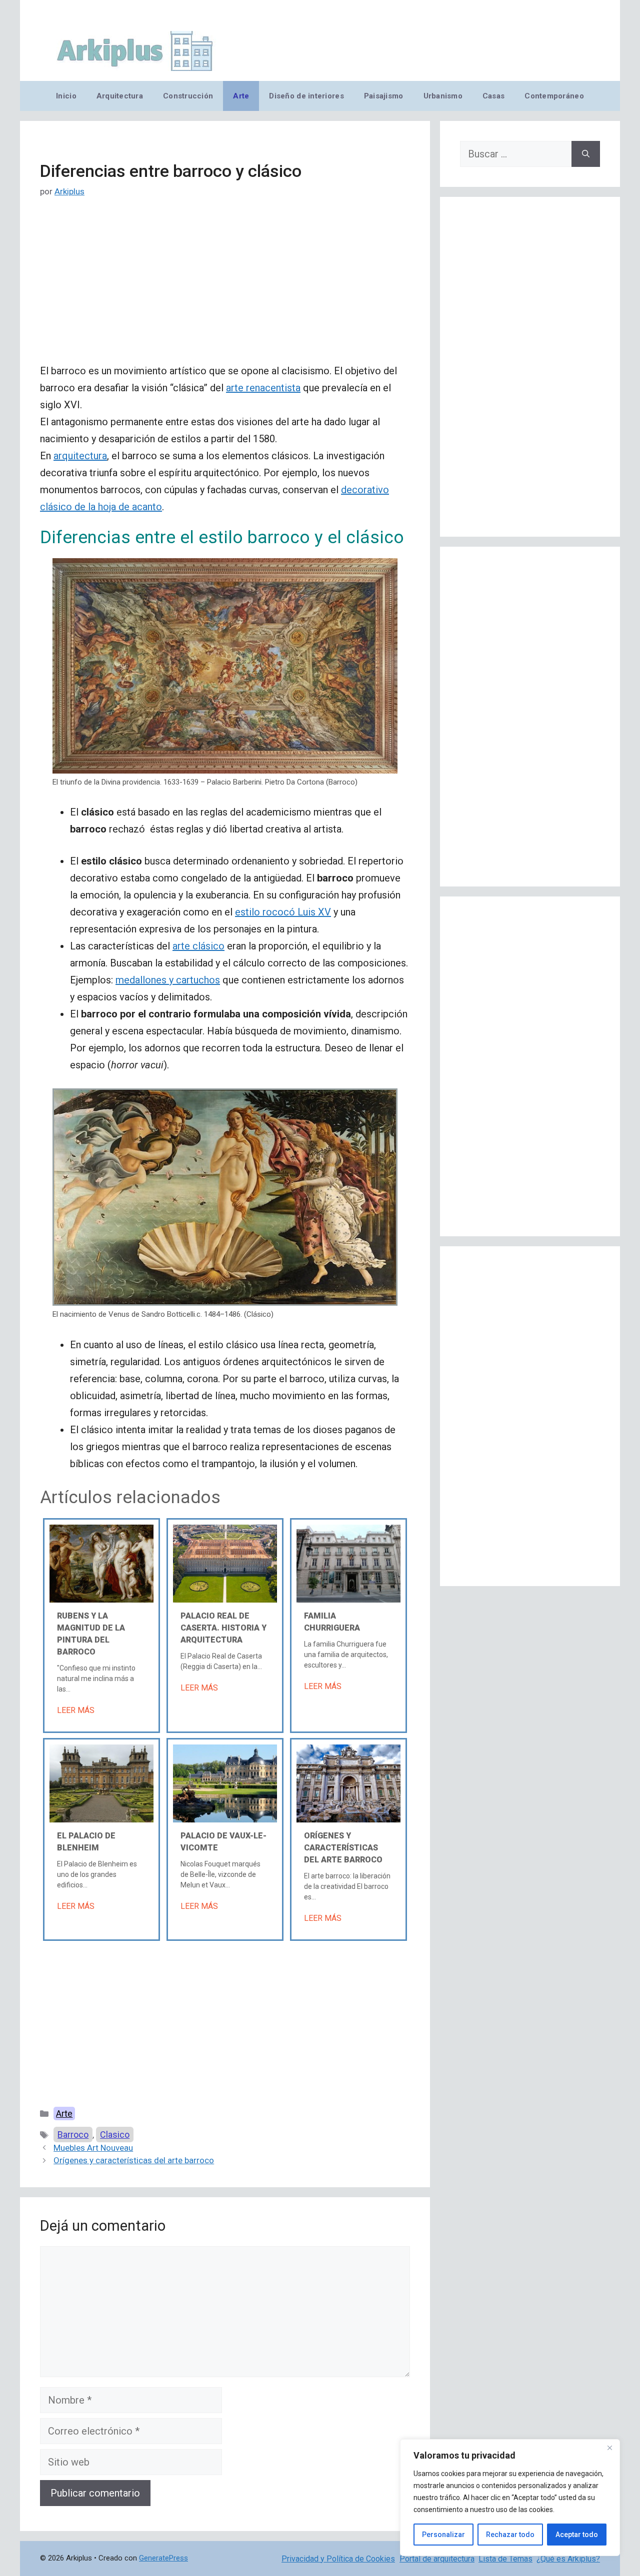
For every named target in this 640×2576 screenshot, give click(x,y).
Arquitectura (120, 96)
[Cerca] (609, 2448)
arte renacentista (263, 388)
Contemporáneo (554, 96)
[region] (510, 2498)
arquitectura (80, 456)
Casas (493, 96)
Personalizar (443, 2535)
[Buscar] (586, 154)
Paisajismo (384, 96)
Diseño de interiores (306, 96)
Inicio (66, 96)
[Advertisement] (225, 288)
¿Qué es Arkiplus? (568, 2559)
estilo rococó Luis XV (283, 912)
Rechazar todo (510, 2535)
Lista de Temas (505, 2559)
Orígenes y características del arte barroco (343, 1848)
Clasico (115, 2135)
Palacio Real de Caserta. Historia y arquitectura (223, 1628)
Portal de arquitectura (437, 2559)
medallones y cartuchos (168, 980)
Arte (241, 96)
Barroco (73, 2135)
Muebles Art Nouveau (93, 2148)
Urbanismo (443, 96)
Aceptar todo (577, 2535)
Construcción (188, 96)
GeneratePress (163, 2558)
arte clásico (198, 946)
